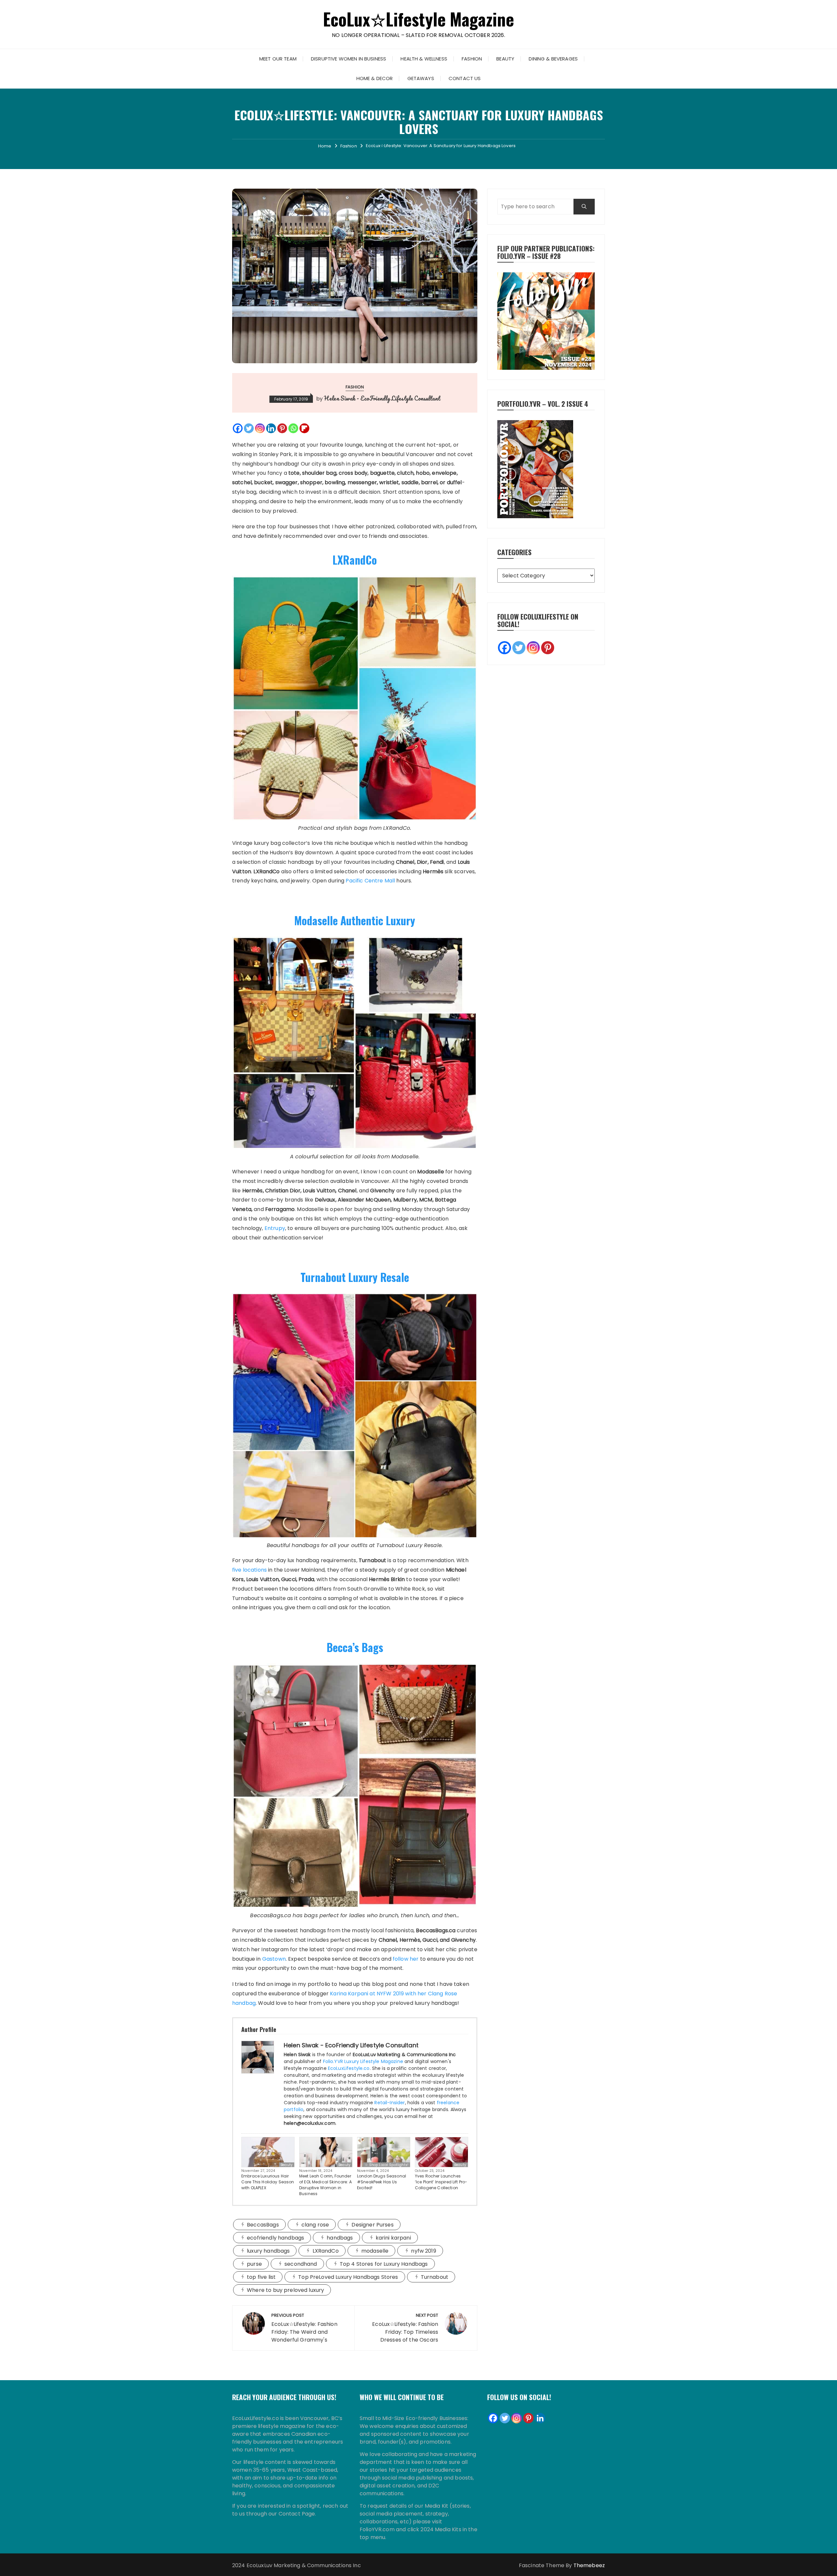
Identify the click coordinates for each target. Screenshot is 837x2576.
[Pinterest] (282, 428)
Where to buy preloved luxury (285, 2290)
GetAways (421, 78)
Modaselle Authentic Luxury (355, 921)
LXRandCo (355, 560)
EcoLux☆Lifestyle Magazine (419, 19)
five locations (249, 1570)
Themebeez (589, 2565)
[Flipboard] (304, 428)
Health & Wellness (424, 59)
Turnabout (435, 2277)
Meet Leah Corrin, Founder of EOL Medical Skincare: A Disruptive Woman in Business (325, 2185)
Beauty (505, 59)
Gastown (274, 1959)
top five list (261, 2277)
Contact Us (465, 78)
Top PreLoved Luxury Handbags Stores (348, 2277)
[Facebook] (238, 428)
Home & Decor (375, 78)
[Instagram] (260, 428)
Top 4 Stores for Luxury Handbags (384, 2264)
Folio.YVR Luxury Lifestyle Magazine (363, 2061)
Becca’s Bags (355, 1647)
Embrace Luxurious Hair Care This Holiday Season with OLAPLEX (268, 2182)
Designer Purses (372, 2225)
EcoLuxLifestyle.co (349, 2068)
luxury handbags (268, 2251)
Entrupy (275, 1228)
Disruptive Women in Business (349, 59)
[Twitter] (249, 428)
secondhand (301, 2264)
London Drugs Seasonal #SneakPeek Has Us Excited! (382, 2182)
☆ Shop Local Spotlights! (387, 2165)
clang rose (315, 2225)
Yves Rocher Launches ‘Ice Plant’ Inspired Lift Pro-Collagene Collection (441, 2182)
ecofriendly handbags (275, 2238)
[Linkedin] (271, 428)
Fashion (472, 59)
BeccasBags (263, 2225)
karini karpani (393, 2238)
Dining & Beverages (553, 59)
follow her (406, 1959)
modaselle (375, 2251)
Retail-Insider (390, 2103)
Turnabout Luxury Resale (355, 1277)
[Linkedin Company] (540, 2418)
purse (254, 2264)
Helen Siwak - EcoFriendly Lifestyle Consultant (382, 398)
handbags (340, 2238)
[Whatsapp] (293, 428)
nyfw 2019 (423, 2251)
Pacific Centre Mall (370, 881)
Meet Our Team (278, 59)
